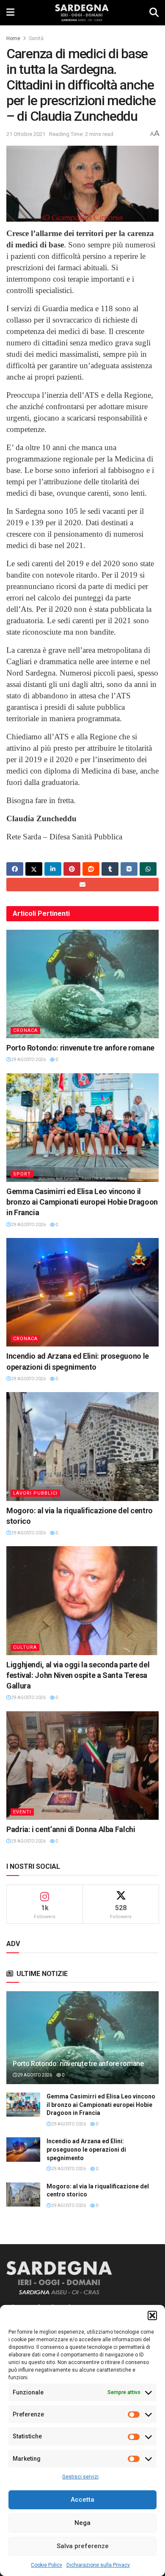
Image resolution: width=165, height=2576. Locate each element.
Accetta (82, 2500)
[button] (152, 2315)
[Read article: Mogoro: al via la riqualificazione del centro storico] (82, 1446)
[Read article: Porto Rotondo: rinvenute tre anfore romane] (82, 984)
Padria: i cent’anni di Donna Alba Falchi (71, 1829)
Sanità (36, 38)
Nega (82, 2523)
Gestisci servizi (80, 2477)
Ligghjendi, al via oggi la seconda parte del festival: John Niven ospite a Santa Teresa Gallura (78, 1675)
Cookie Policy (47, 2565)
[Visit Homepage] (82, 13)
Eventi (22, 1812)
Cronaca (25, 1030)
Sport (22, 1174)
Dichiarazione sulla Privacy (98, 2565)
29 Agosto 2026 (28, 1060)
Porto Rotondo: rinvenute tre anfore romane (80, 1048)
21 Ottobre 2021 (26, 134)
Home (13, 38)
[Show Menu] (10, 13)
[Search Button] (154, 13)
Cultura (25, 1647)
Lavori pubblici (35, 1493)
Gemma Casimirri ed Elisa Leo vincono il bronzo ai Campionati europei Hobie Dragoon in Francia (82, 1202)
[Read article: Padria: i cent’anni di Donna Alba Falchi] (82, 1766)
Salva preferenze (83, 2546)
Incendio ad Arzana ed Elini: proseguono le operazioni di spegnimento (86, 2149)
